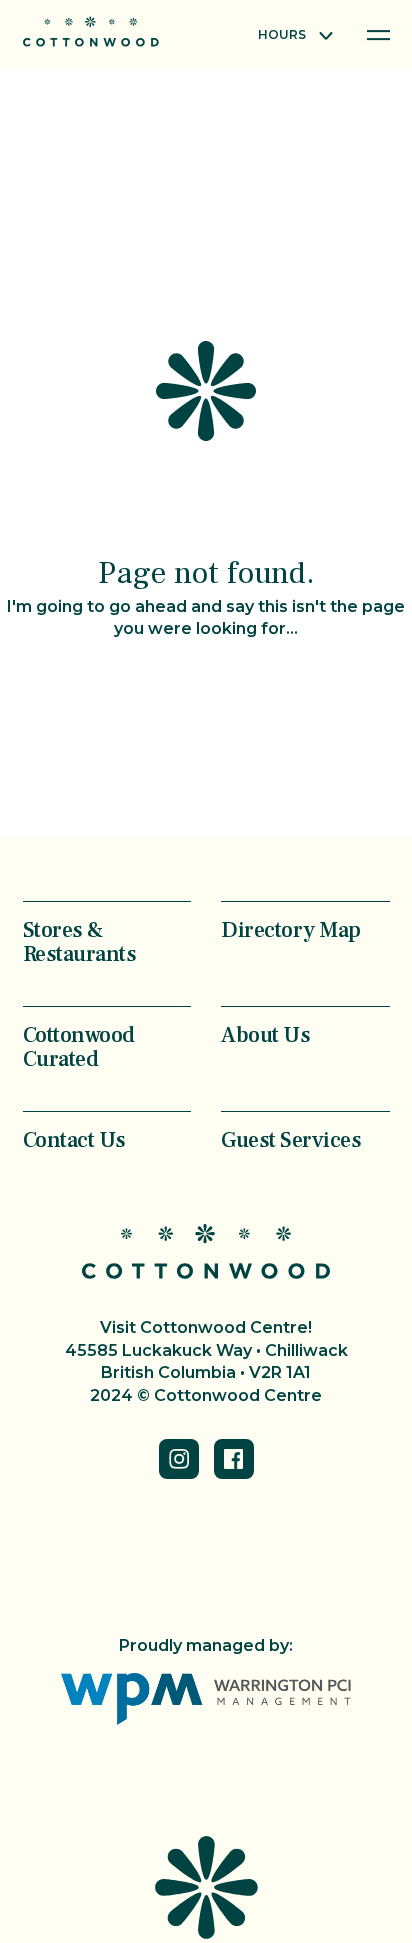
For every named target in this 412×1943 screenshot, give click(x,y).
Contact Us (74, 1139)
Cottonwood (91, 31)
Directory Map (291, 929)
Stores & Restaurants (80, 941)
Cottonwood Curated (79, 1046)
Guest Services (291, 1139)
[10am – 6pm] (295, 36)
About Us (265, 1034)
